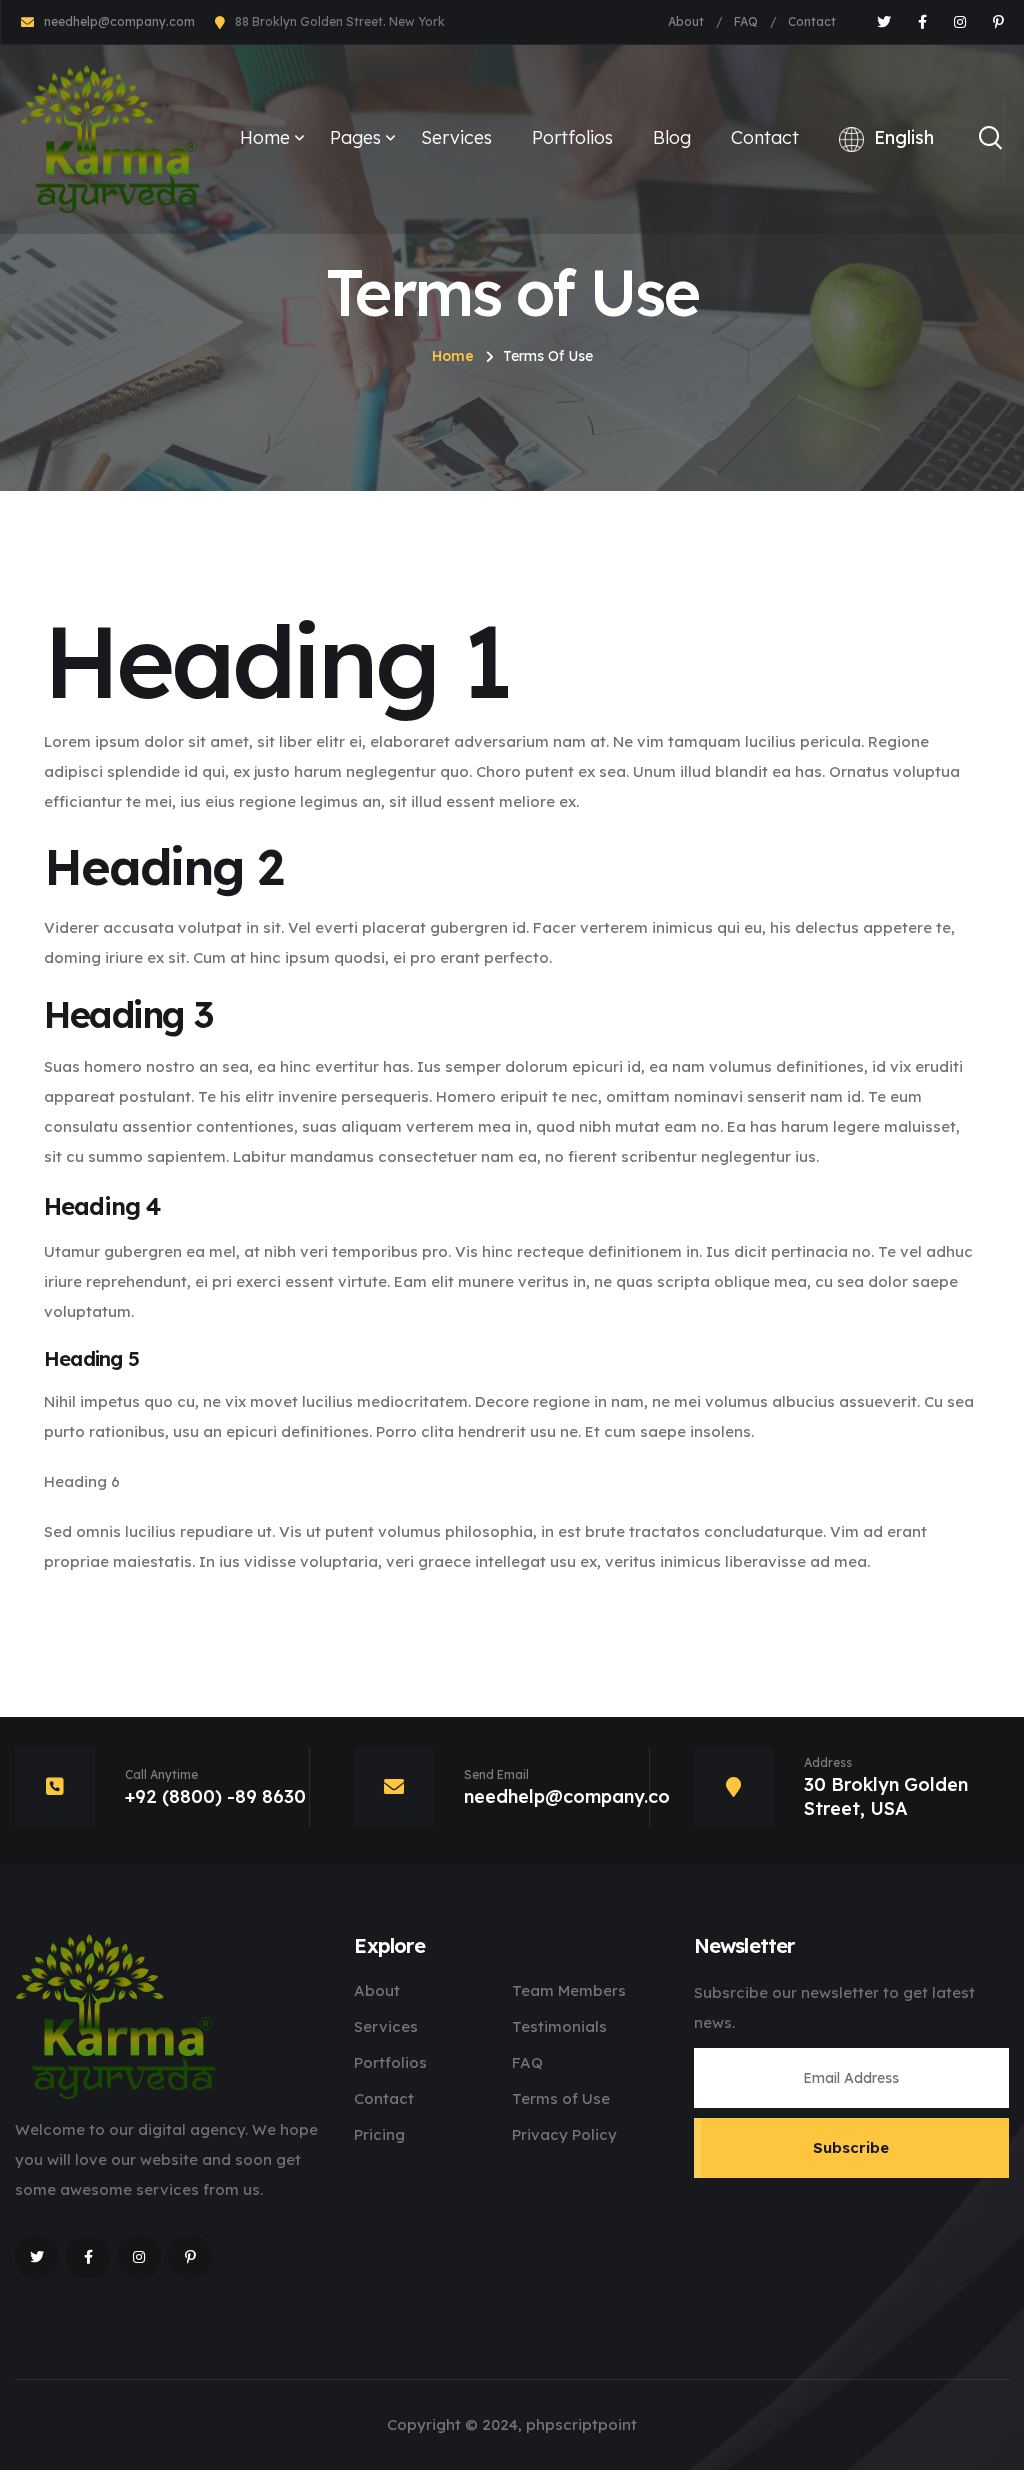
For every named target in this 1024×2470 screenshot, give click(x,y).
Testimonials (559, 2026)
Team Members (569, 1990)
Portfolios (572, 137)
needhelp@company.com (119, 21)
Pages (355, 137)
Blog (672, 137)
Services (456, 137)
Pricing (379, 2134)
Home (265, 137)
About (686, 21)
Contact (812, 21)
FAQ (746, 21)
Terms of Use (561, 2098)
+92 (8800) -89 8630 (215, 1796)
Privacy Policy (564, 2134)
